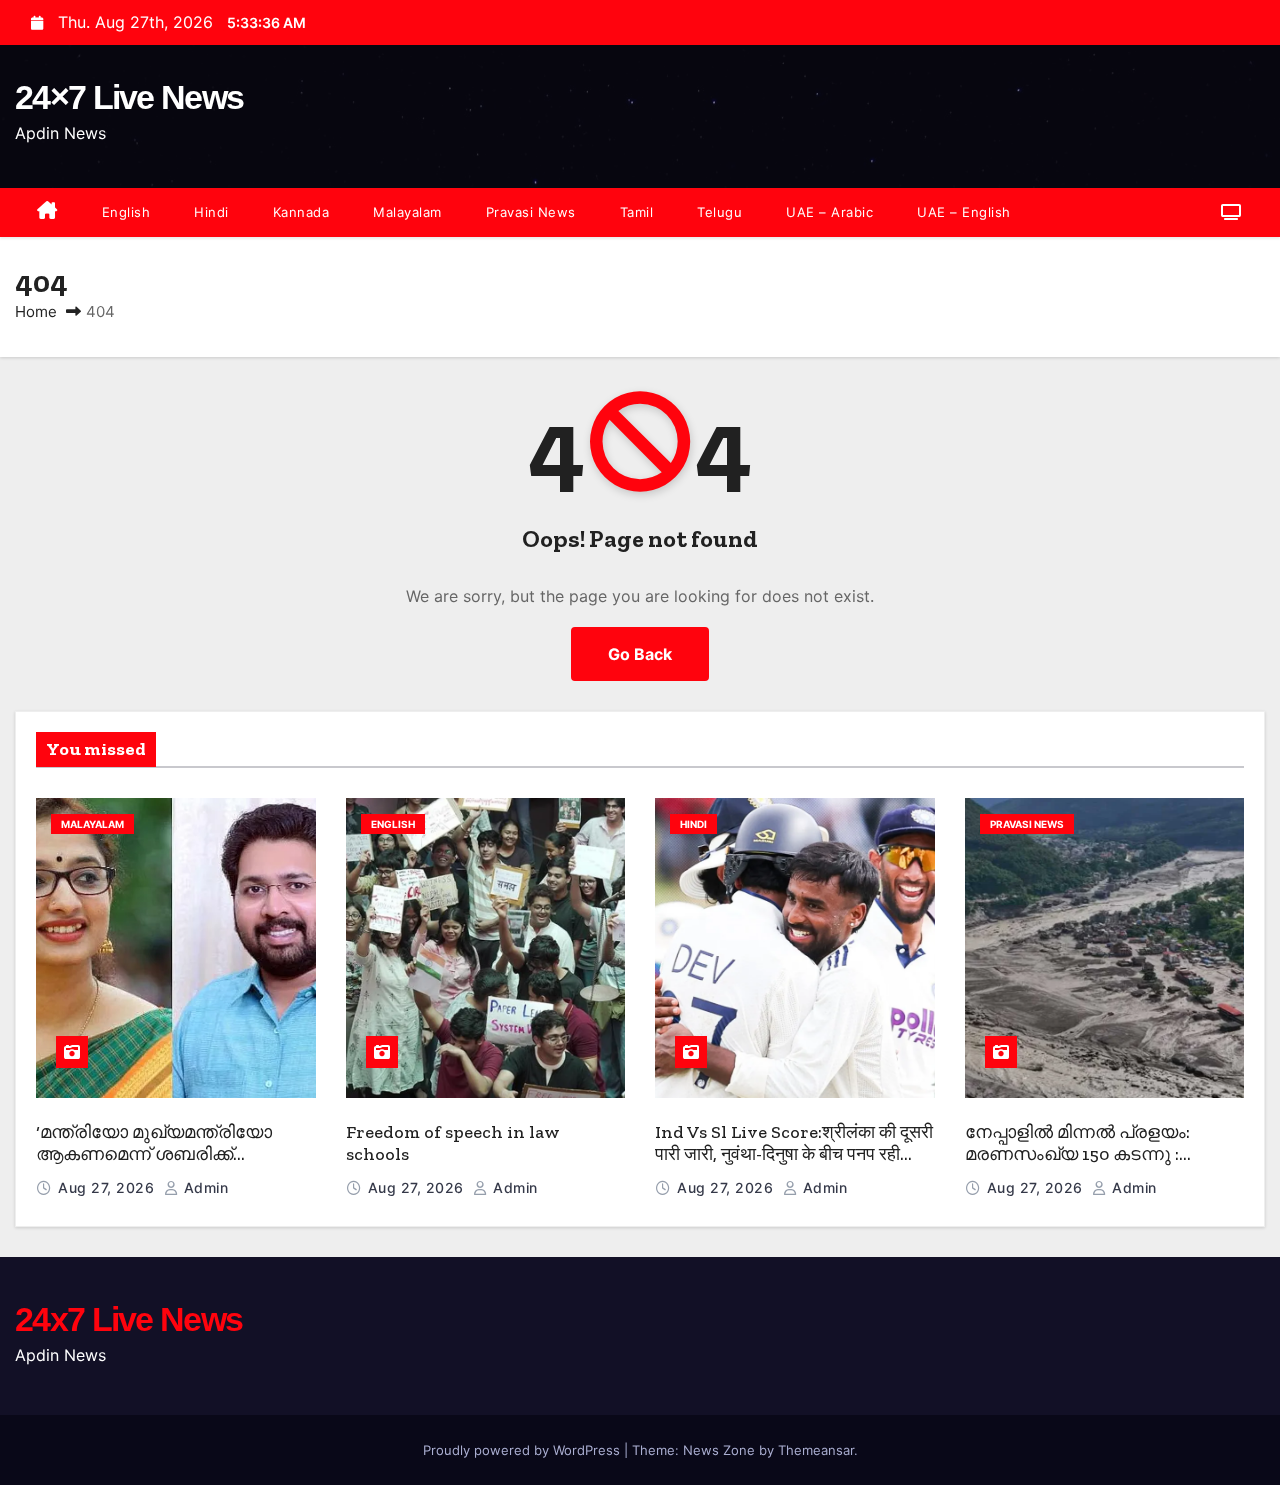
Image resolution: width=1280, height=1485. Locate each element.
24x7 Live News (128, 1319)
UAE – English (964, 212)
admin (203, 1187)
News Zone (719, 1450)
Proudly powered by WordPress (523, 1450)
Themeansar (816, 1450)
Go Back (640, 654)
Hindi (211, 212)
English (126, 212)
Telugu (719, 212)
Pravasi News (531, 212)
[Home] (47, 212)
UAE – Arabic (829, 212)
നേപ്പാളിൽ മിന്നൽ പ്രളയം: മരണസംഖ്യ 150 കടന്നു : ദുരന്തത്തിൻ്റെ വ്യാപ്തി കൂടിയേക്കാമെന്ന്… (1077, 1166)
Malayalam (407, 212)
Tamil (637, 212)
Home (36, 311)
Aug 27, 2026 (108, 1187)
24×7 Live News (129, 97)
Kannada (301, 212)
